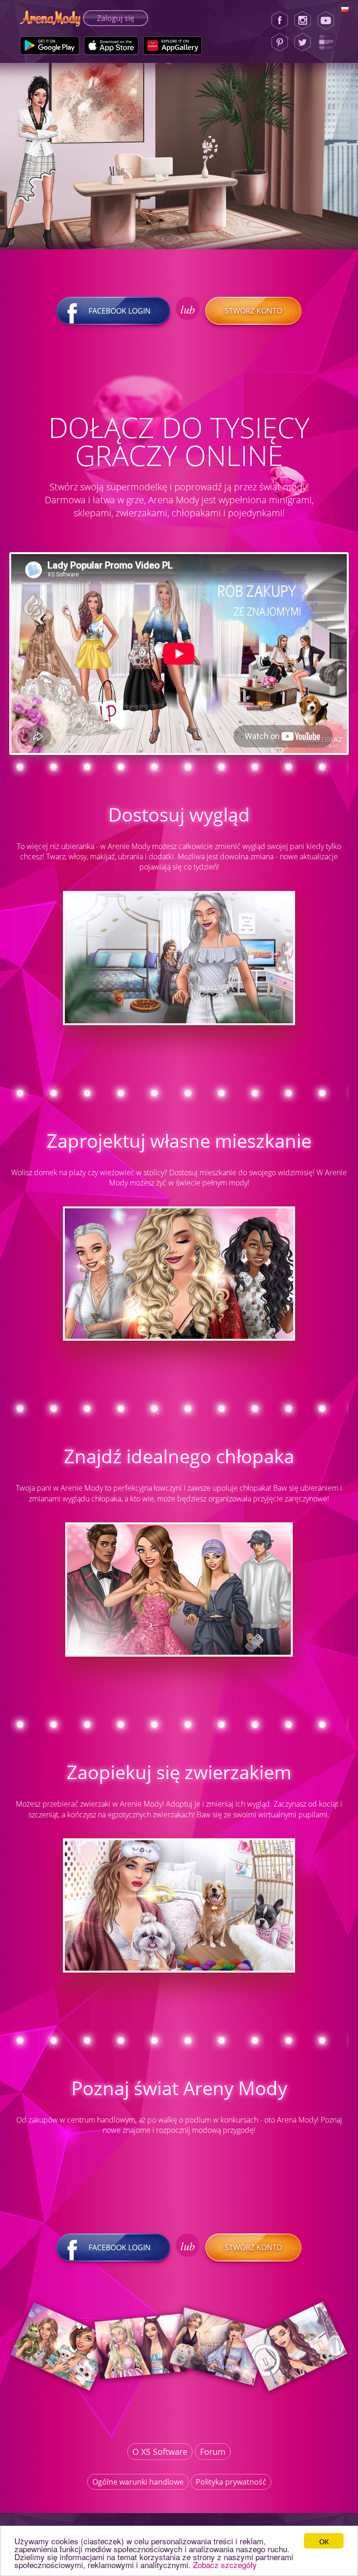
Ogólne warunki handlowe (138, 2482)
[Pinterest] (280, 42)
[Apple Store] (111, 46)
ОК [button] (324, 2541)
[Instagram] (303, 21)
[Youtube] (329, 21)
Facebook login (120, 311)
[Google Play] (50, 46)
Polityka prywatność (231, 2482)
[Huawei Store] (173, 46)
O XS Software (160, 2452)
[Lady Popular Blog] (329, 42)
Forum (213, 2452)
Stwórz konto (253, 311)
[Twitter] (303, 42)
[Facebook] (280, 21)
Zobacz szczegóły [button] (225, 2565)
